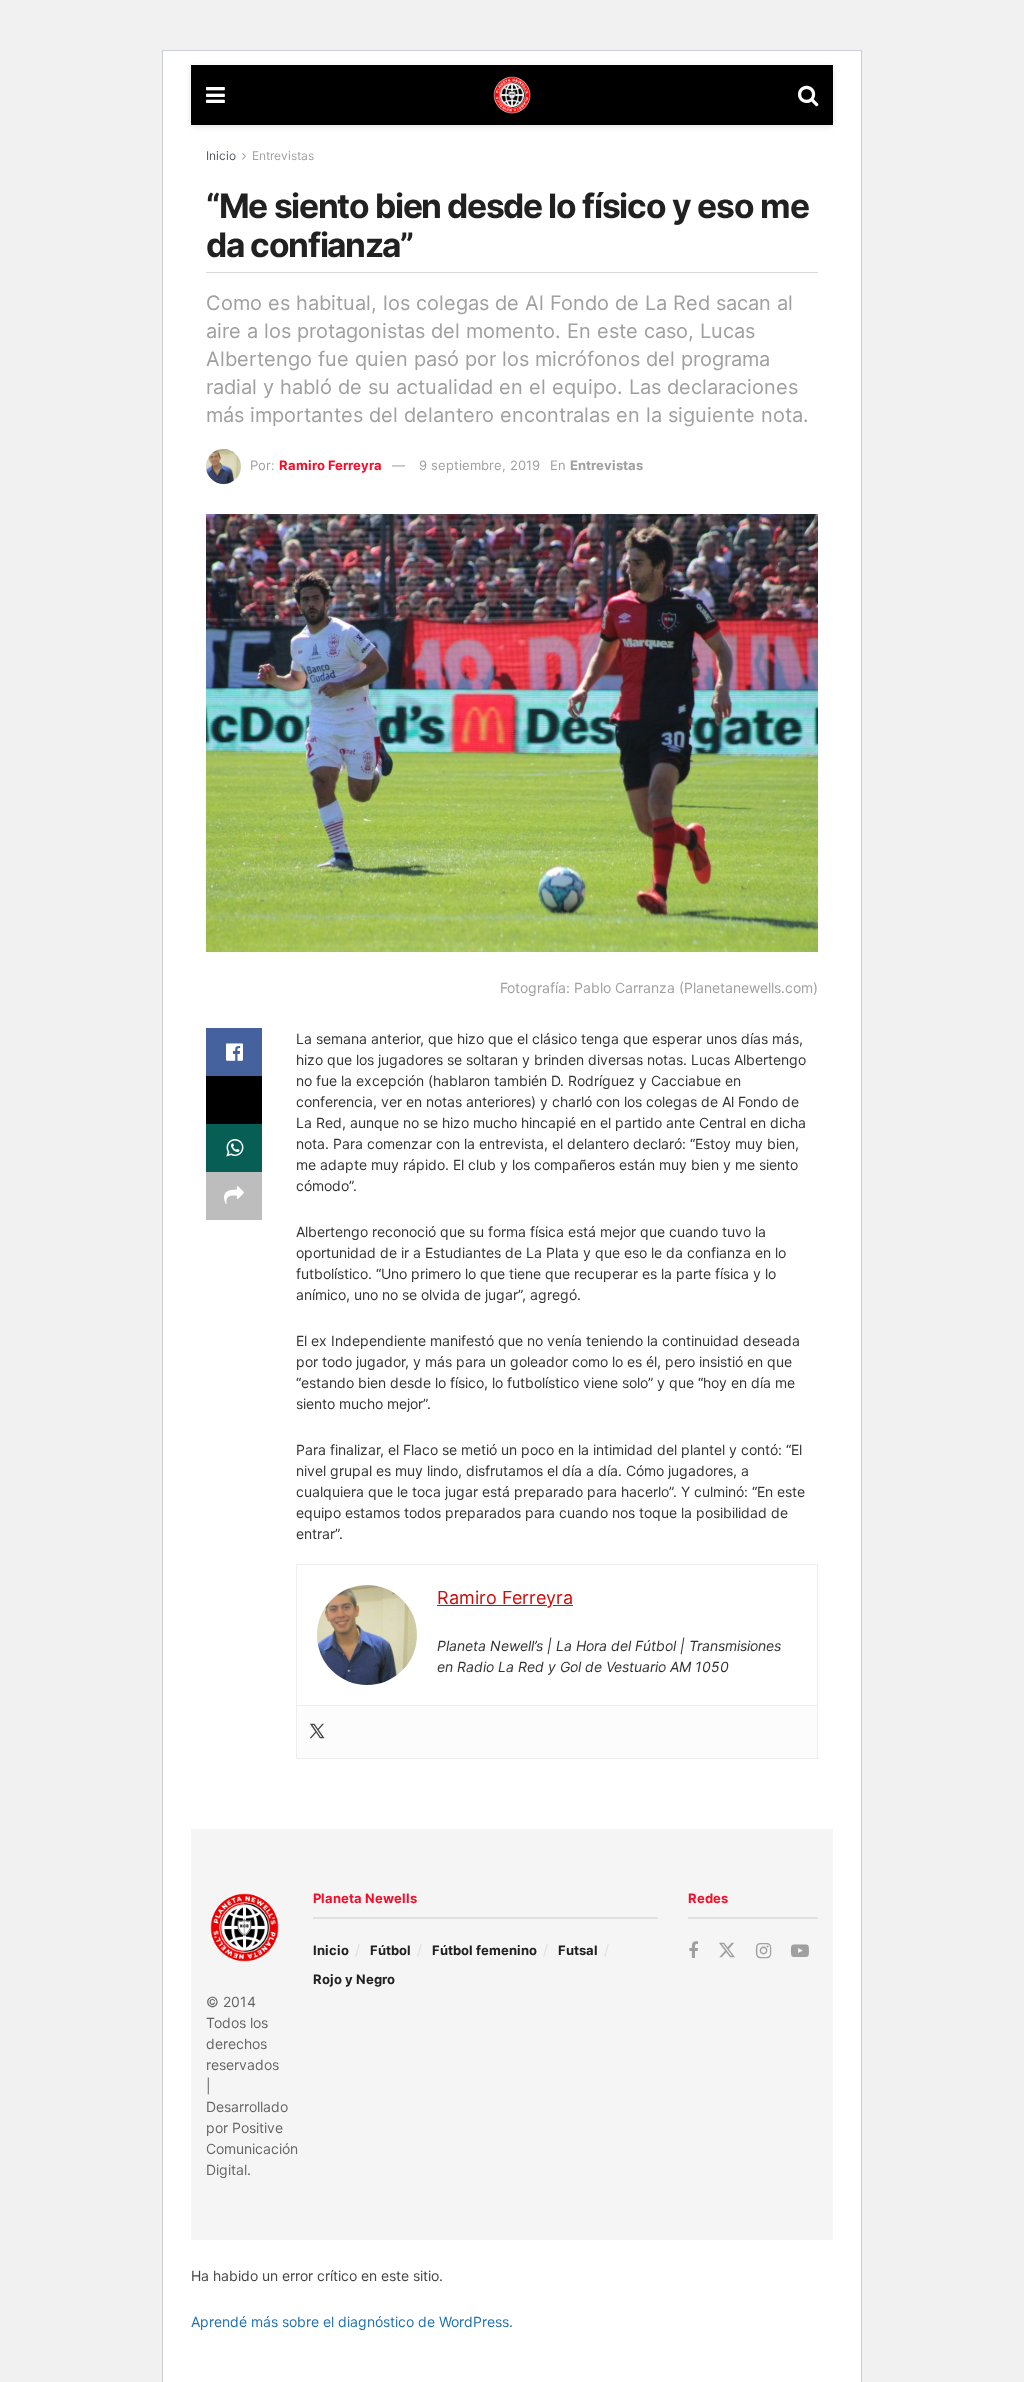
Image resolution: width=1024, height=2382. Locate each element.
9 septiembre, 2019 (479, 465)
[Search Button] (808, 95)
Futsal (578, 1950)
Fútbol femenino (484, 1950)
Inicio (221, 155)
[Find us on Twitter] (727, 1951)
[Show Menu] (215, 95)
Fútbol (390, 1950)
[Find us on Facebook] (693, 1951)
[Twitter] (317, 1732)
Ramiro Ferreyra (330, 465)
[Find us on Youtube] (800, 1951)
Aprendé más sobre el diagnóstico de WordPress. (352, 2321)
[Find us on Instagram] (763, 1951)
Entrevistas (283, 155)
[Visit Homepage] (512, 95)
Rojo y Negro (354, 1979)
